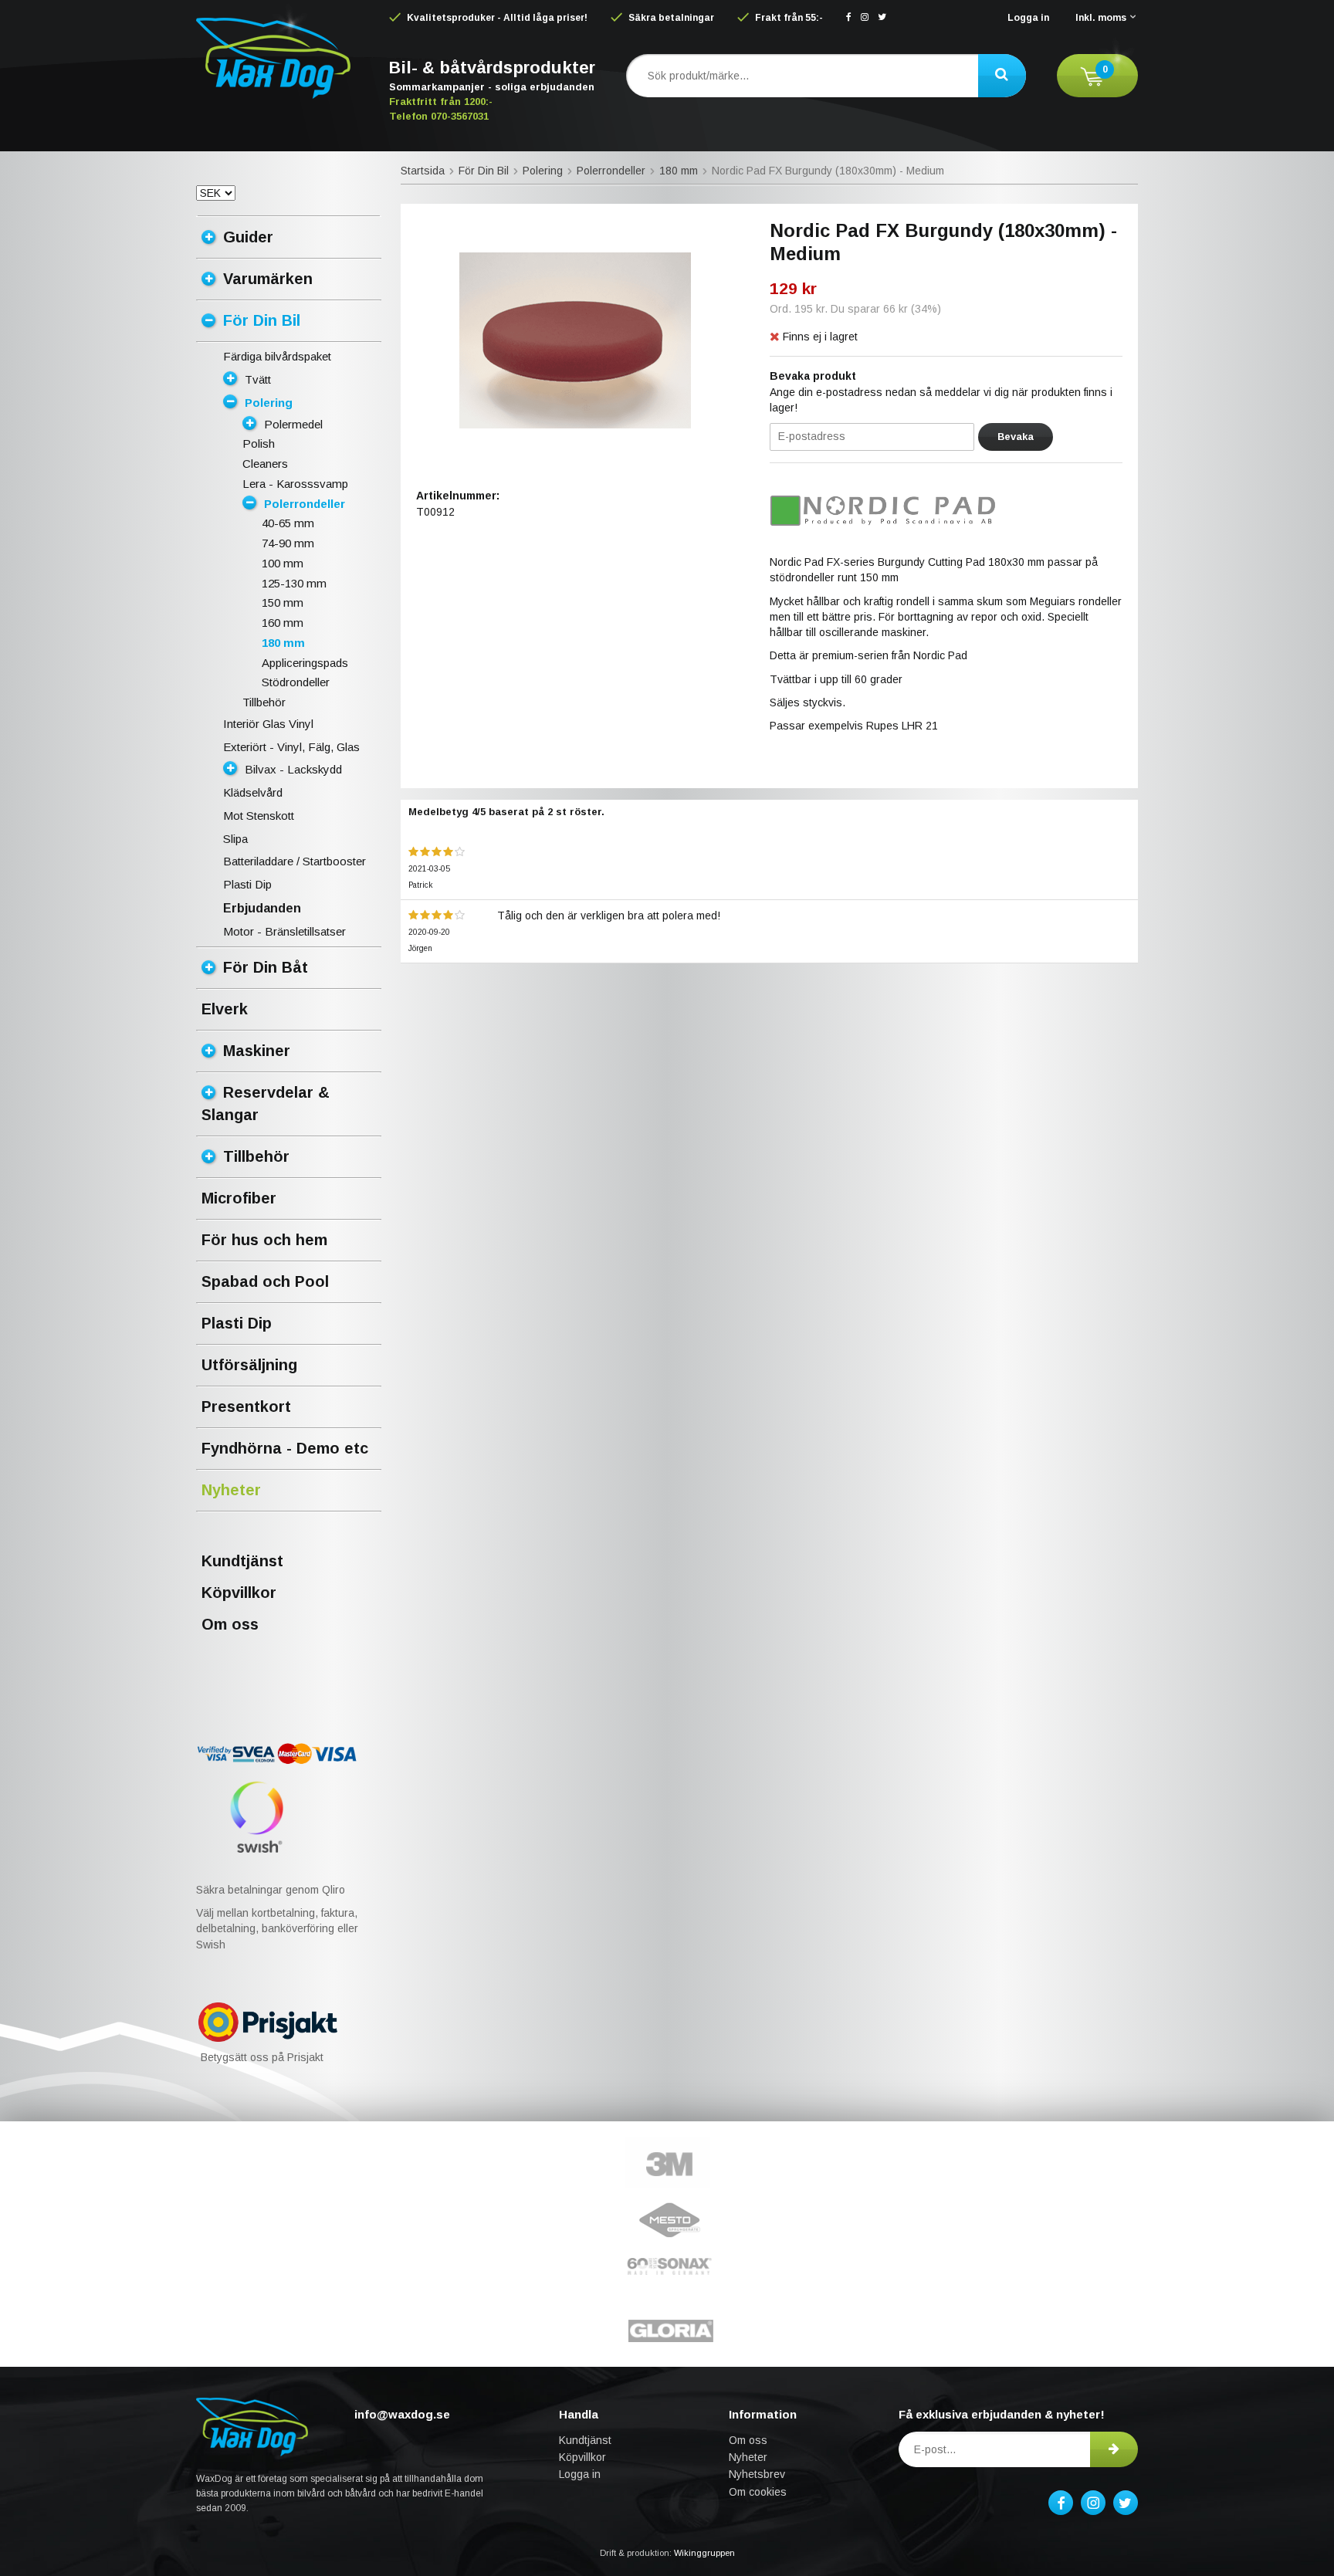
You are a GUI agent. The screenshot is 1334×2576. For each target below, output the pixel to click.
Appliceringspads (305, 663)
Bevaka (1016, 437)
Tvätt (258, 379)
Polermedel (293, 424)
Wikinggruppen (704, 2553)
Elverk (225, 1009)
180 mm (283, 643)
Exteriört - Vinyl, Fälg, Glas (291, 747)
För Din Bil (262, 320)
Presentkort (246, 1406)
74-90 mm (288, 543)
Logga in (1028, 18)
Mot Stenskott (259, 816)
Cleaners (265, 464)
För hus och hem (264, 1240)
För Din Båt (266, 967)
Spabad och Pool (265, 1281)
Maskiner (257, 1051)
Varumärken (268, 279)
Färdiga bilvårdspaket (277, 356)
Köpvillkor (239, 1593)
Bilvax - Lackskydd (293, 769)
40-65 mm (288, 523)
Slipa (235, 839)
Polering (269, 403)
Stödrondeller (296, 682)
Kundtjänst (242, 1561)
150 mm (283, 603)
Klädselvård (253, 792)
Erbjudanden (262, 908)
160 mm (283, 623)
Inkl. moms (1101, 18)
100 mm (283, 563)
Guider (248, 237)
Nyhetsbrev (757, 2474)
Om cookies (758, 2492)
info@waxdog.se (402, 2414)
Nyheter (231, 1490)
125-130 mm (294, 583)
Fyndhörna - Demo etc (285, 1448)
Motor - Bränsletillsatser (284, 931)
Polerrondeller (305, 504)
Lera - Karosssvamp (295, 484)
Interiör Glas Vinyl (268, 724)
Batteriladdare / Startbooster (295, 861)
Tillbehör (264, 702)
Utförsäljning (249, 1365)
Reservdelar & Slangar (266, 1104)
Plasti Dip (247, 884)
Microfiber (239, 1198)
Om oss (230, 1624)
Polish (259, 443)
